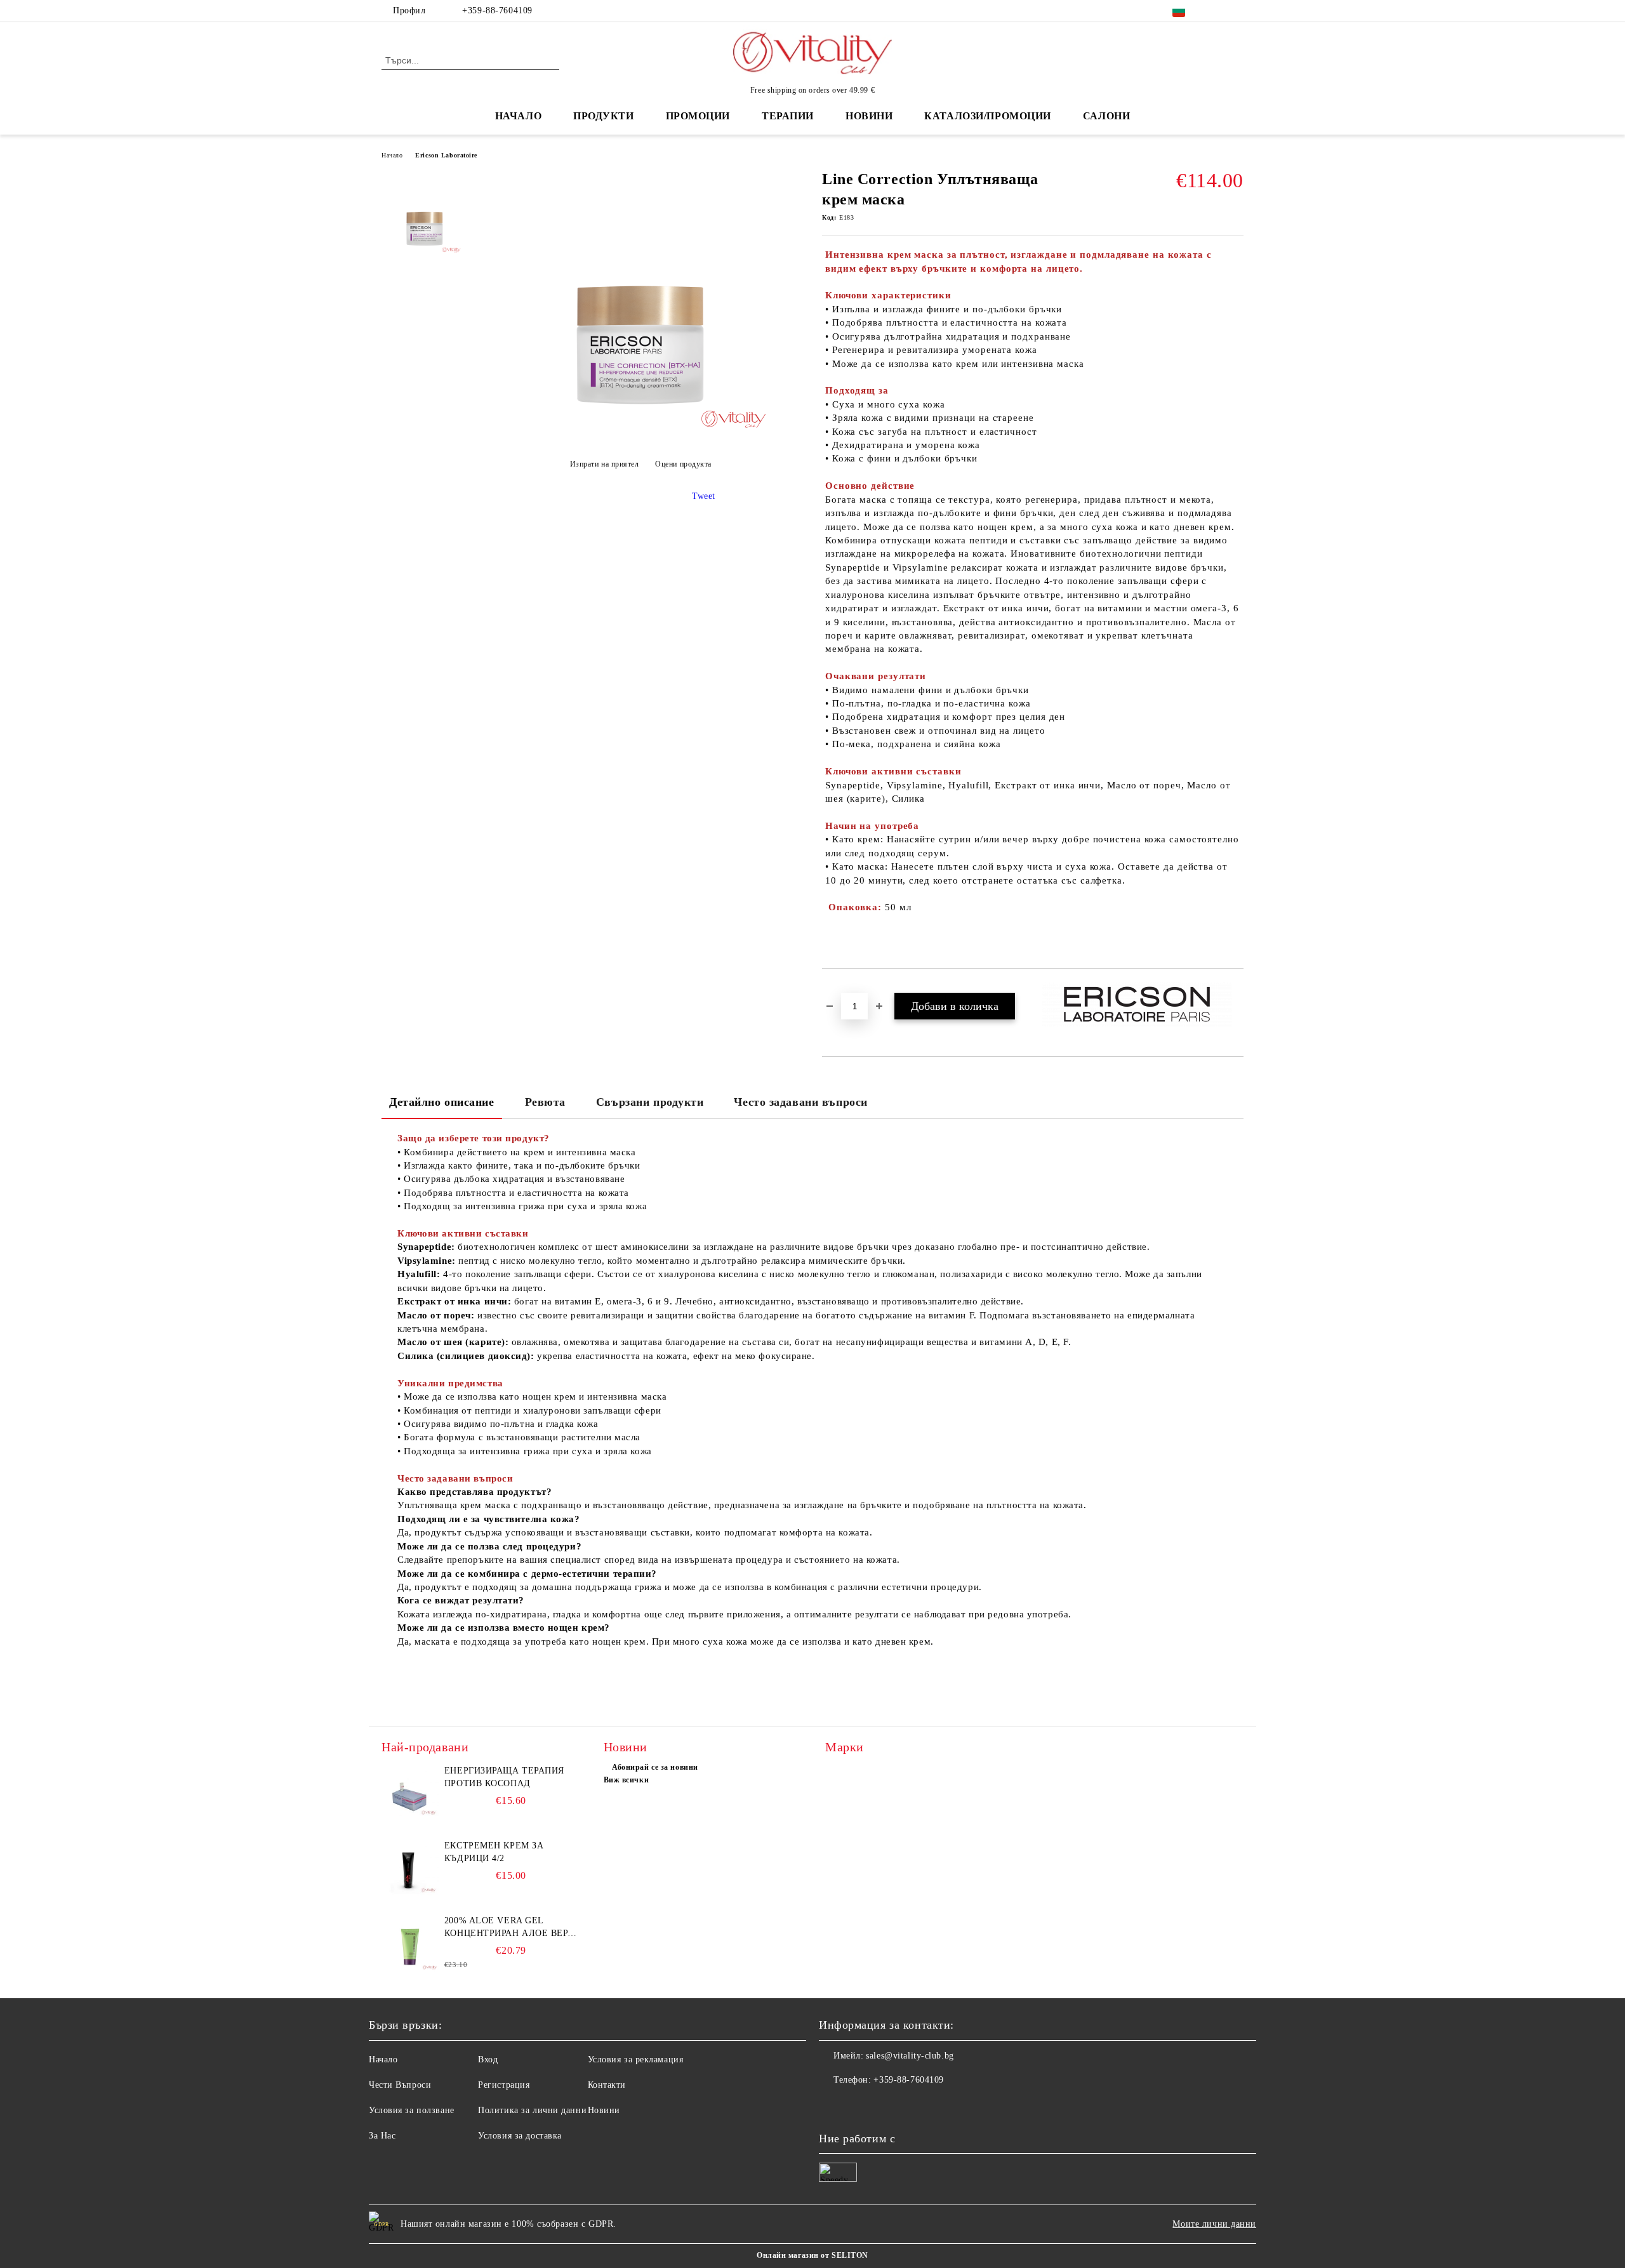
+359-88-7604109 (497, 10)
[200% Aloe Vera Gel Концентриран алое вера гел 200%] (410, 1943)
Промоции (698, 116)
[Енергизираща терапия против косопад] (410, 1793)
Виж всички (627, 1780)
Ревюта (545, 1102)
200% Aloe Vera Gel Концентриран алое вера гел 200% (509, 1928)
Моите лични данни (1214, 2224)
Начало (518, 116)
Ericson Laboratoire (446, 155)
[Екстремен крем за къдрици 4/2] (410, 1868)
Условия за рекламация (636, 2059)
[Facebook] (1217, 11)
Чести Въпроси (400, 2085)
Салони (1106, 116)
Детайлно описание (442, 1102)
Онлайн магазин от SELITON (812, 2255)
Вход (488, 2059)
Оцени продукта (683, 464)
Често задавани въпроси (800, 1102)
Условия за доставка (520, 2136)
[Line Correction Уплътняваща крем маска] (640, 433)
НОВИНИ (869, 116)
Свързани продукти (650, 1102)
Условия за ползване (412, 2110)
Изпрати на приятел (605, 464)
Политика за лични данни (532, 2110)
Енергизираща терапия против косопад (504, 1777)
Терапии (788, 116)
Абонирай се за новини (655, 1767)
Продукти (603, 116)
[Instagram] (1237, 11)
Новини (604, 2110)
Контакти (607, 2085)
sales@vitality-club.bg (910, 2056)
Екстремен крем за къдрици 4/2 (494, 1852)
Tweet (704, 496)
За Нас (382, 2136)
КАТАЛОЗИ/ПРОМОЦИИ (988, 116)
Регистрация (504, 2085)
